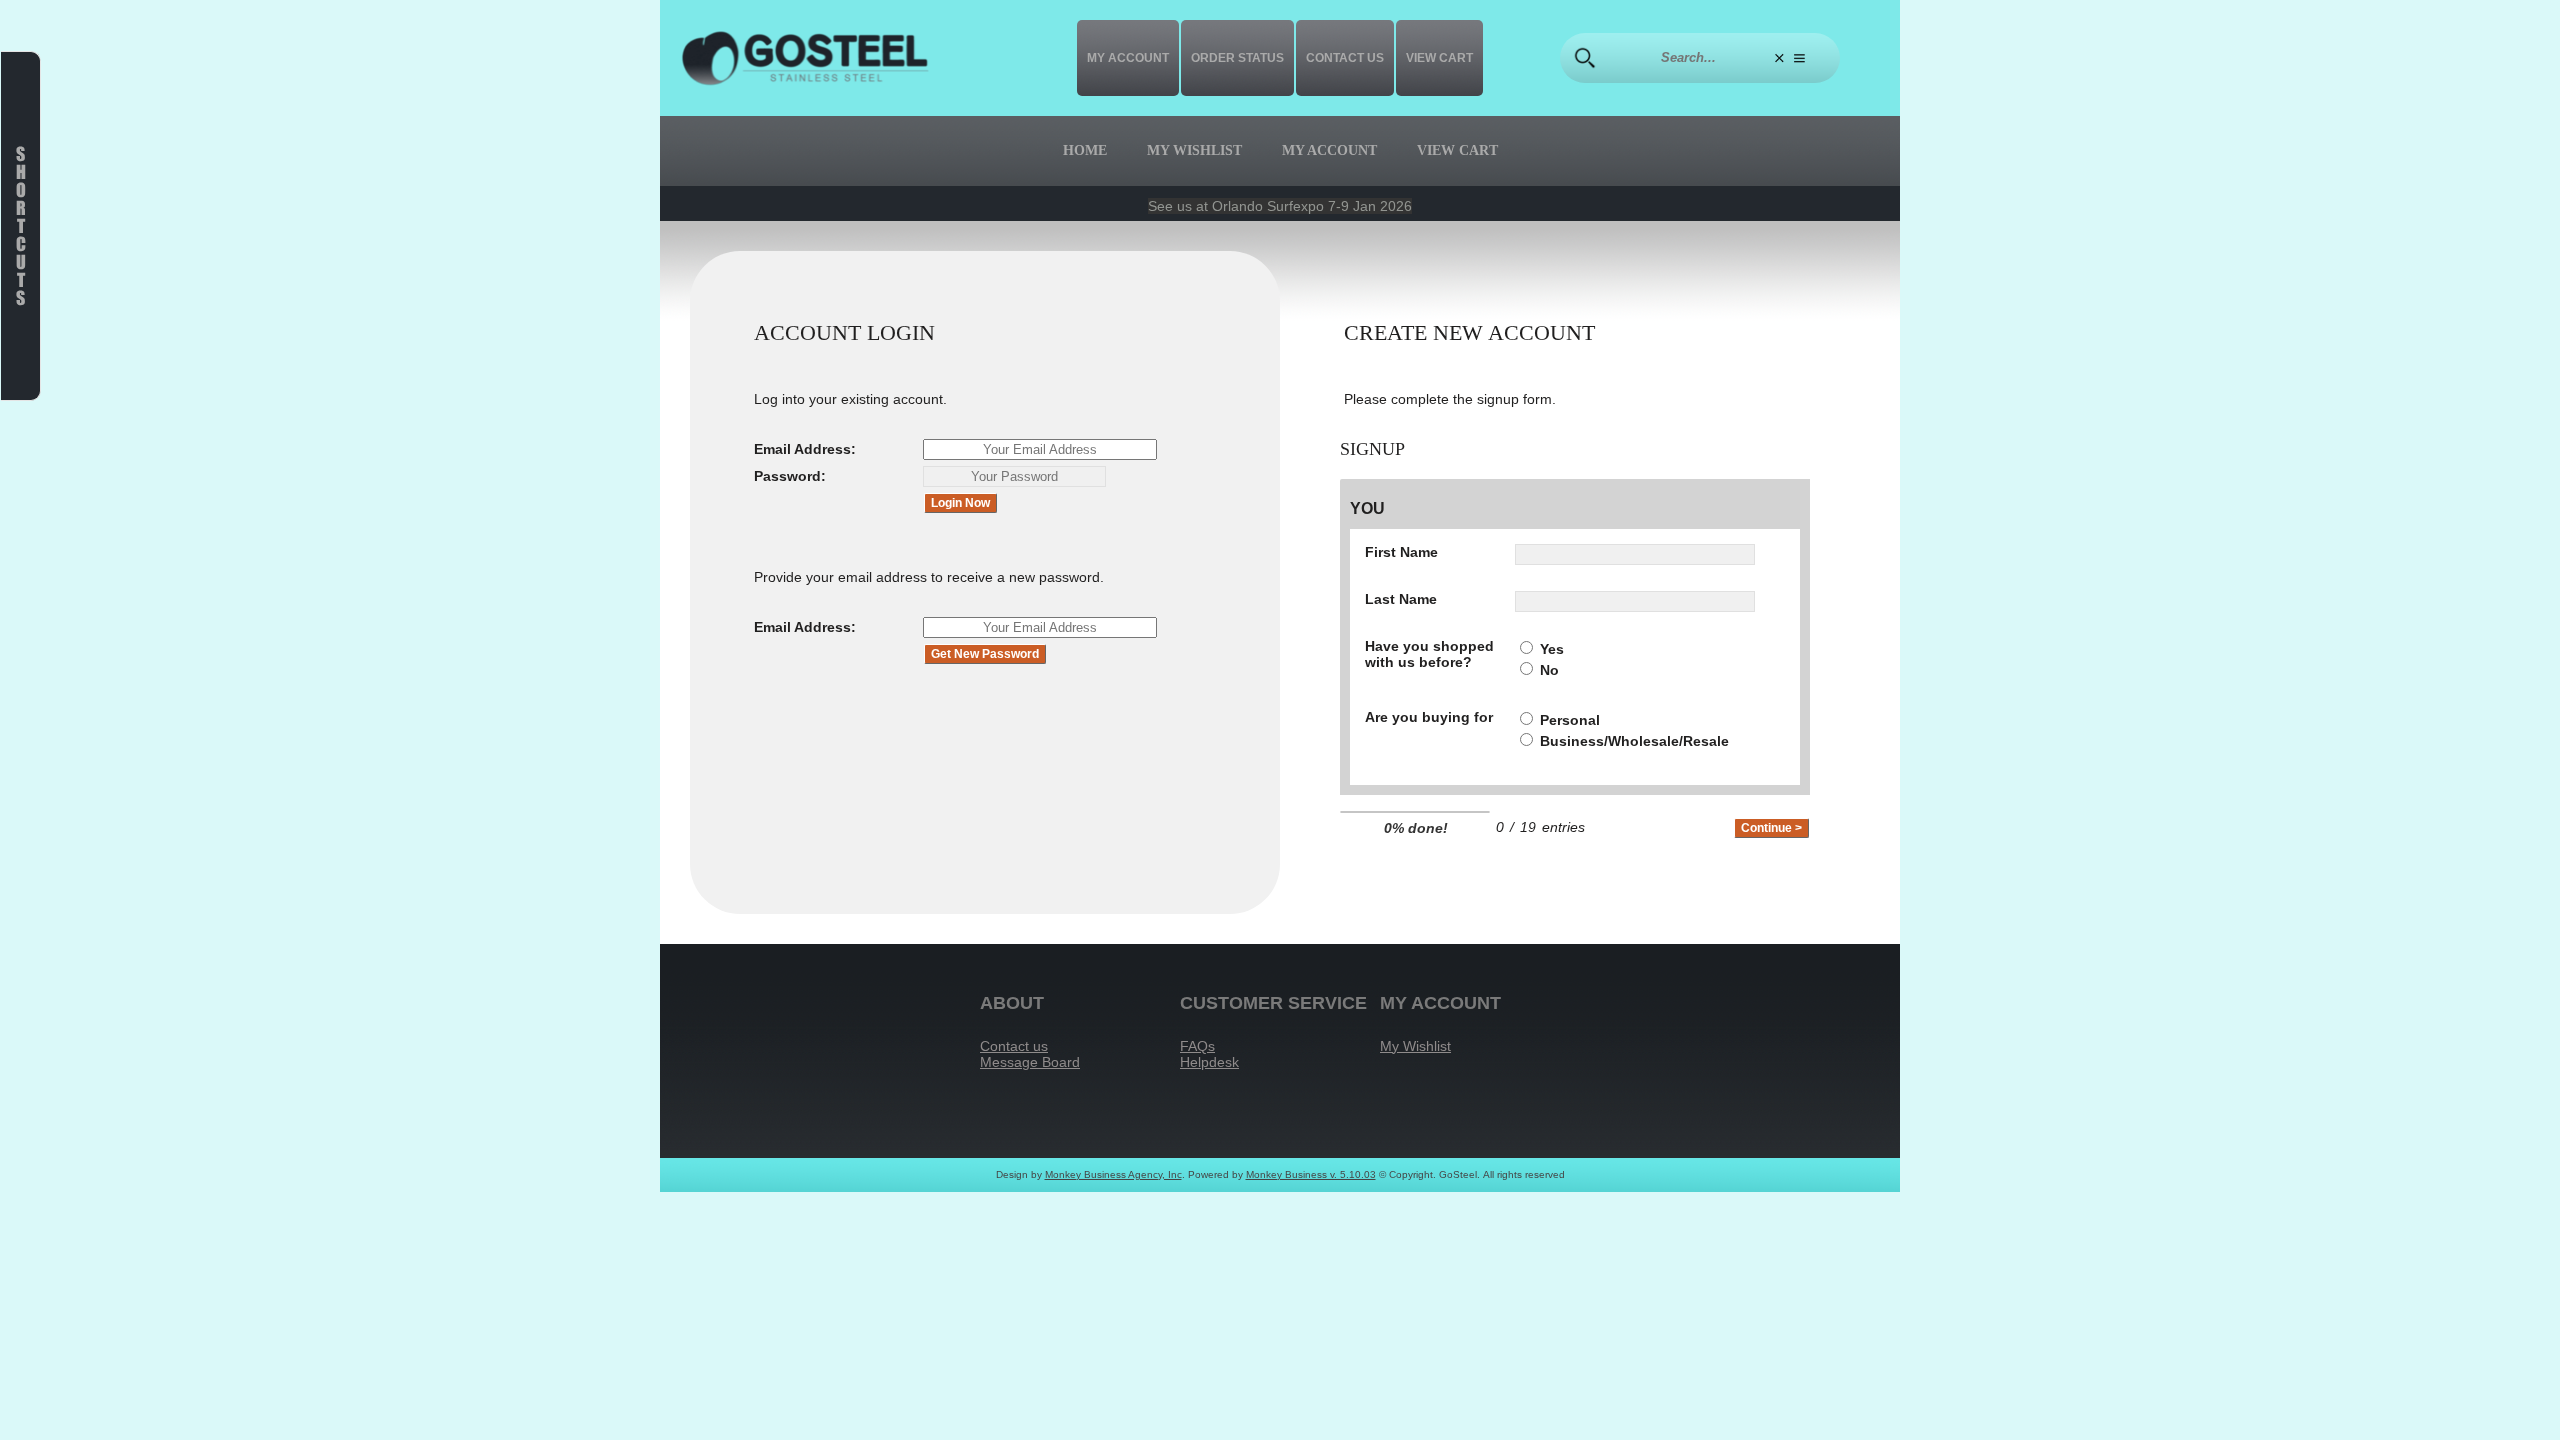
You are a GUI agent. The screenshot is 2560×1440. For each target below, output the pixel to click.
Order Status (1237, 58)
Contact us (1345, 58)
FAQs (1197, 1046)
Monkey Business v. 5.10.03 (1311, 1174)
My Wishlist (1194, 150)
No (1549, 670)
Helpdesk (1209, 1062)
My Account (1128, 58)
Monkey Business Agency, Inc (1113, 1174)
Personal (1570, 720)
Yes (1552, 649)
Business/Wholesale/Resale (1634, 741)
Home (1085, 150)
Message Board (1030, 1062)
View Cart (1439, 58)
